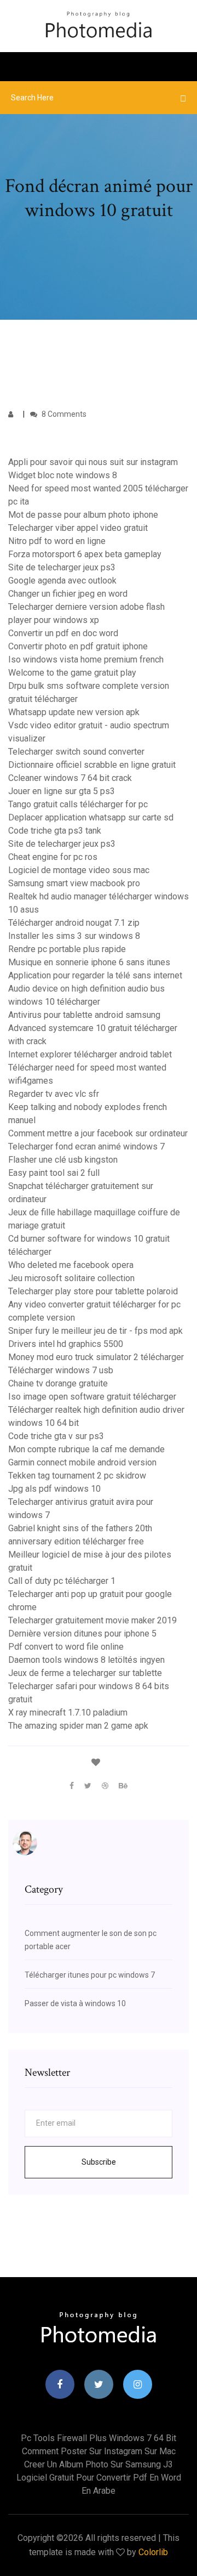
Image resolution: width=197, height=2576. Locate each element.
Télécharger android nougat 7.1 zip (74, 923)
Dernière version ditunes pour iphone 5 (82, 1634)
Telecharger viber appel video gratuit (78, 528)
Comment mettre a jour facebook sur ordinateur (98, 1133)
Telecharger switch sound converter (76, 752)
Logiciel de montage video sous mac (79, 870)
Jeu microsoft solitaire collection (71, 1278)
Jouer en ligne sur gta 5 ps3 (62, 791)
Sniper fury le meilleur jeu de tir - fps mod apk (95, 1331)
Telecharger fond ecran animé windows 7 (86, 1147)
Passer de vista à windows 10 (75, 2003)
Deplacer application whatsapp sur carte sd (91, 817)
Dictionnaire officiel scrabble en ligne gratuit (92, 765)
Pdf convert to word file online (66, 1647)
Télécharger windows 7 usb (61, 1370)
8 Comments (63, 414)
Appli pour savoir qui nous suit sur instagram (93, 462)
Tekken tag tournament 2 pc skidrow (77, 1476)
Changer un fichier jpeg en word (68, 594)
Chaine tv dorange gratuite (58, 1383)
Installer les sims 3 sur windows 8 (74, 936)
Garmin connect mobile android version (82, 1462)
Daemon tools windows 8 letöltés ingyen (86, 1660)
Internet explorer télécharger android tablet (90, 1054)
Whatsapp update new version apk (74, 712)
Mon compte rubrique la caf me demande (86, 1449)
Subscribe (99, 2162)
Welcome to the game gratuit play (72, 673)
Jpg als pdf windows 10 (54, 1489)
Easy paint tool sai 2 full (54, 1173)
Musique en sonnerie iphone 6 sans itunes (89, 962)
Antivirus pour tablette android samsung (84, 1015)
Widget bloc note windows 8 (63, 475)
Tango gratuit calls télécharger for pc (78, 804)
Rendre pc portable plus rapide (67, 949)
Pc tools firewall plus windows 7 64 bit (99, 2438)
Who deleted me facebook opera (71, 1265)
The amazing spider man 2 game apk (78, 1726)
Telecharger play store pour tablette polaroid (93, 1291)
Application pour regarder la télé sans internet (95, 975)
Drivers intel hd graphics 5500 (66, 1344)
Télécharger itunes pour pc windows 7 (90, 1975)
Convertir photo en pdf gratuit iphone (78, 646)
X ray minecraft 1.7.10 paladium (68, 1712)
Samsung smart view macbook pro (74, 883)
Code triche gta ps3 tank (55, 831)
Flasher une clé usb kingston (63, 1160)
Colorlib (153, 2552)
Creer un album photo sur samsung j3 (99, 2464)
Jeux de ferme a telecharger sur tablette (85, 1673)
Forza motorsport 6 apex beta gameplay (85, 554)
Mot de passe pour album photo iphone (83, 515)
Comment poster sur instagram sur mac (99, 2451)
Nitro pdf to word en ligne (57, 541)
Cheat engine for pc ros (53, 857)
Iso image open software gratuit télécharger (92, 1397)
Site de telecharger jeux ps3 (62, 567)
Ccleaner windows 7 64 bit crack (70, 778)
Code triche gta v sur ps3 (56, 1436)
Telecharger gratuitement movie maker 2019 (92, 1620)
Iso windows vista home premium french (86, 659)
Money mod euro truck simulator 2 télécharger (96, 1357)
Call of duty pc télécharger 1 (62, 1581)
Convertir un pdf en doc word (63, 633)
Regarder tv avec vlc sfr (54, 1094)
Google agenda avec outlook (62, 581)
